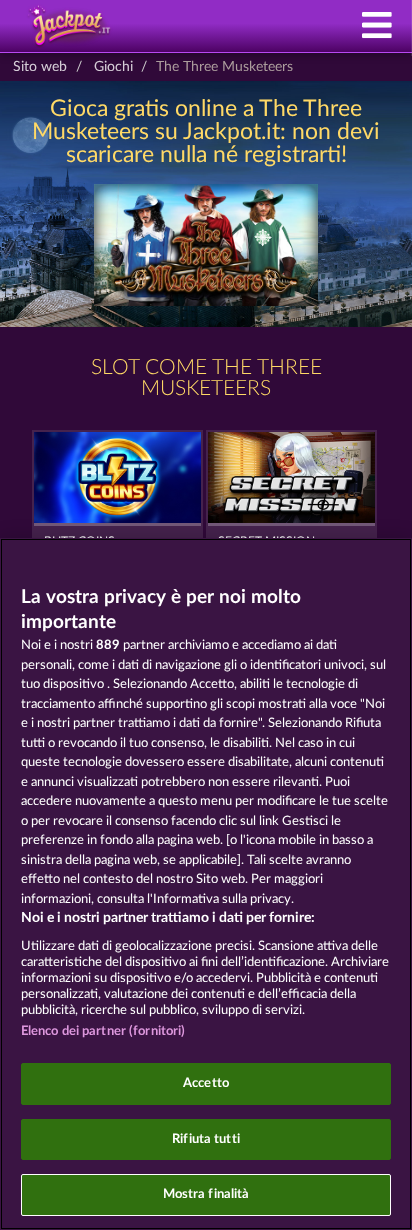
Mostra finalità (206, 1194)
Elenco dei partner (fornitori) (103, 1031)
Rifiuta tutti (206, 1139)
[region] (206, 884)
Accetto (206, 1083)
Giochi (113, 67)
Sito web (40, 67)
